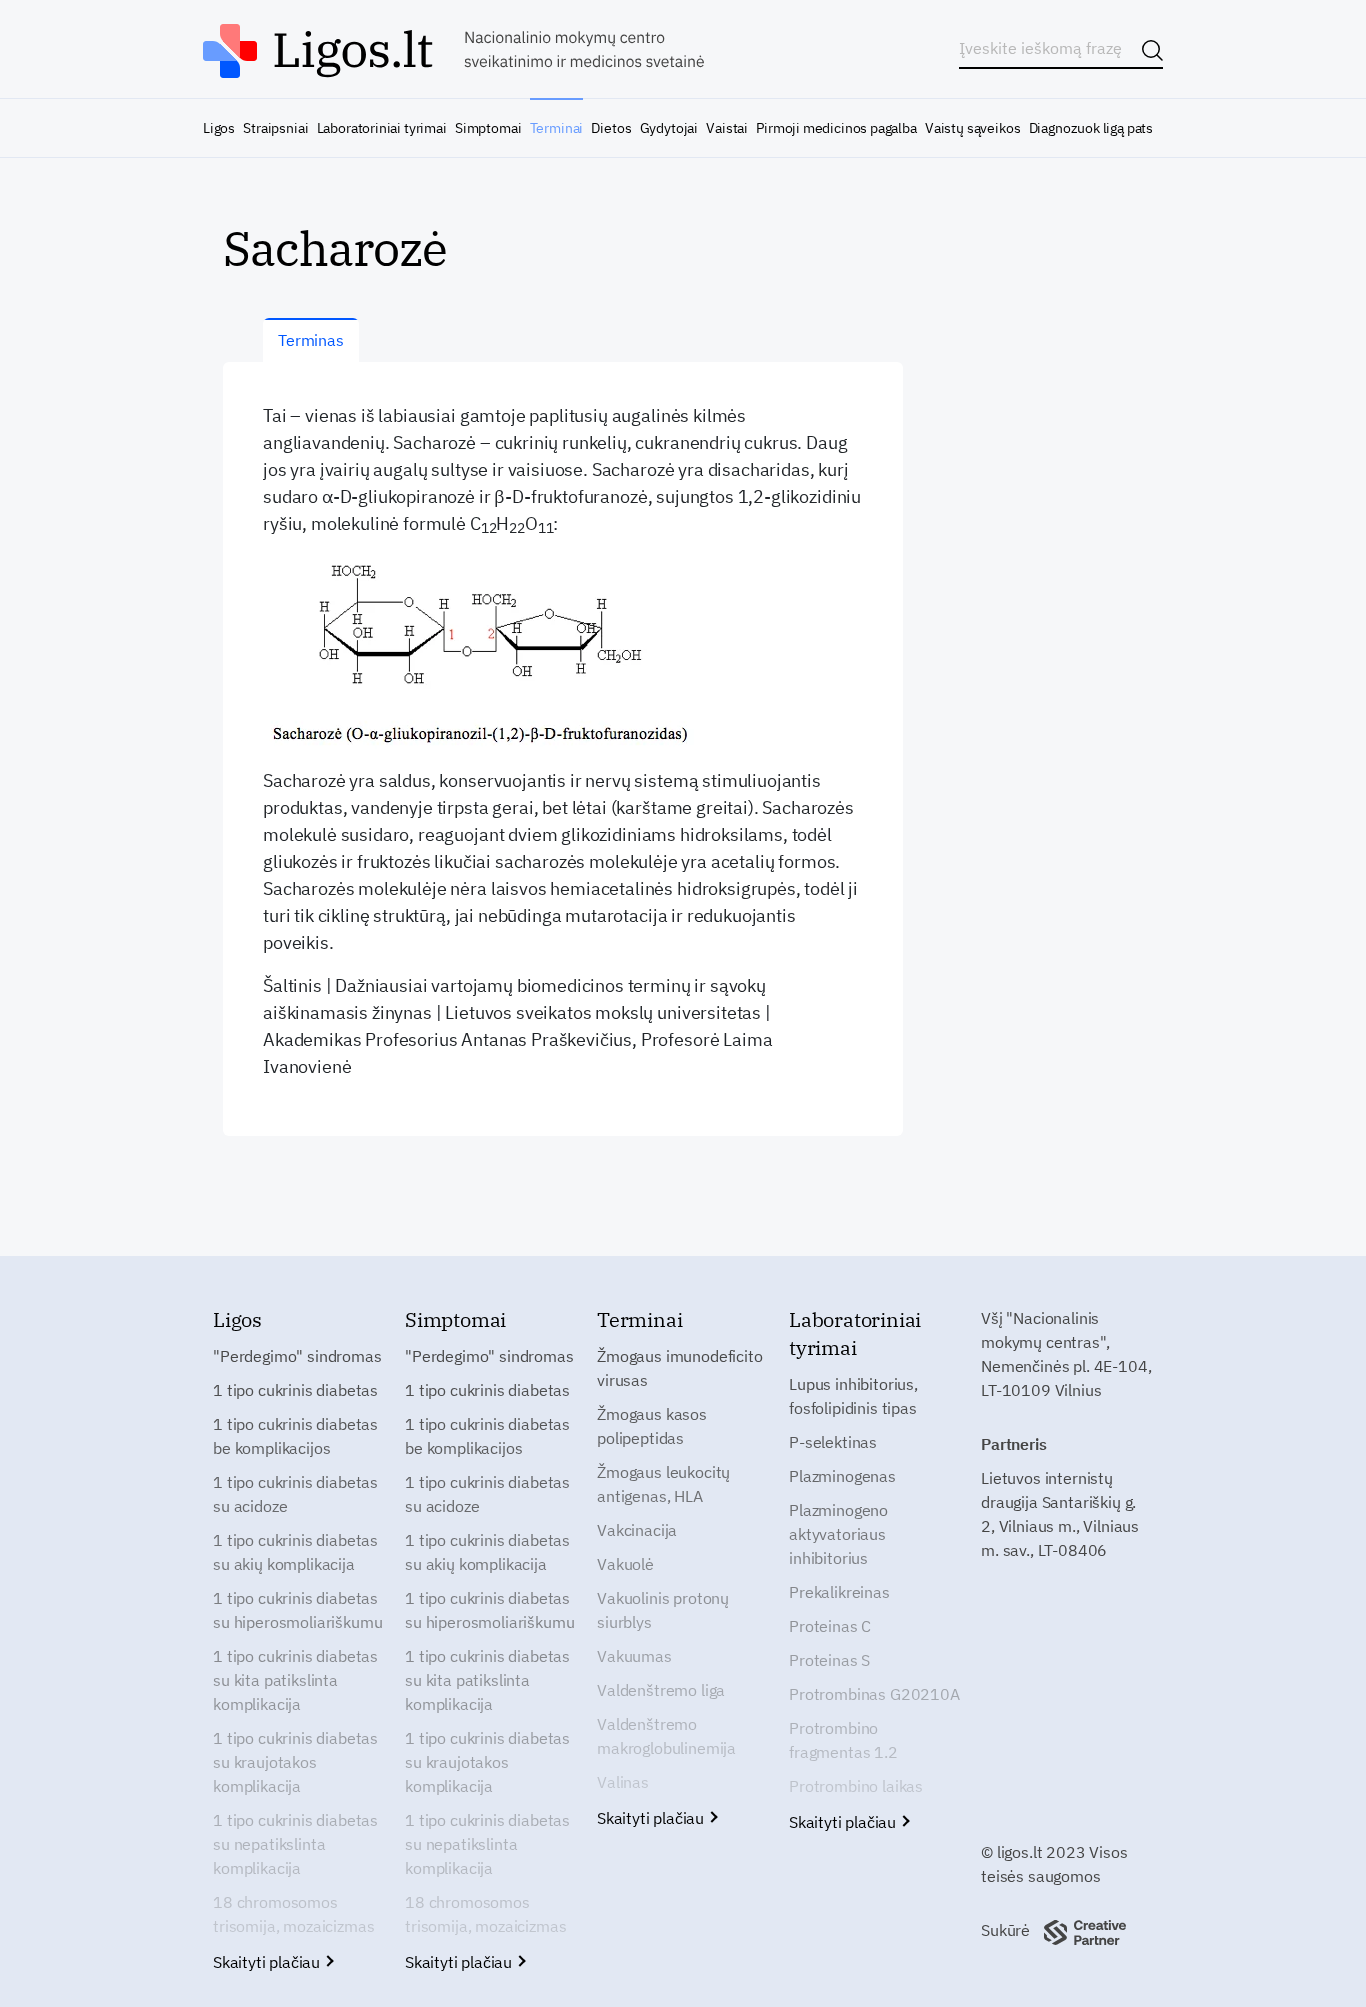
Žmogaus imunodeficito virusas (680, 1368)
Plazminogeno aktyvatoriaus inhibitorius (838, 1534)
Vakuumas (634, 1656)
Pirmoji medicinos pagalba (836, 128)
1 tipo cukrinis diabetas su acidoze (295, 1494)
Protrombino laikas (856, 1786)
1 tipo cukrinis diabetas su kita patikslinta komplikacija (295, 1680)
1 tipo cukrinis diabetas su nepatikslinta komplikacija (295, 1844)
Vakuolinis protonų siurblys (663, 1610)
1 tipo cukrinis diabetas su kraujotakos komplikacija (295, 1762)
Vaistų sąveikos (972, 128)
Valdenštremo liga (661, 1690)
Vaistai (727, 128)
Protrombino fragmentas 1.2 (843, 1740)
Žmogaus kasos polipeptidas (652, 1426)
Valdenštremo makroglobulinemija (666, 1736)
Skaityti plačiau (268, 1962)
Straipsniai (275, 128)
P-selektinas (833, 1442)
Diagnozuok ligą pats (1091, 128)
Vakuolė (625, 1564)
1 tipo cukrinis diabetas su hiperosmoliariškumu (297, 1610)
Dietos (611, 128)
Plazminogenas (842, 1476)
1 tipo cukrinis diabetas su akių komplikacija (295, 1552)
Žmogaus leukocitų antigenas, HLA (663, 1484)
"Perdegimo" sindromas (297, 1356)
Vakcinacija (637, 1530)
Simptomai (488, 128)
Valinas (623, 1782)
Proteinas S (829, 1660)
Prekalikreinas (839, 1592)
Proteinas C (830, 1626)
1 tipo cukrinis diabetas (295, 1390)
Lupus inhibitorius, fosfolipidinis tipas (853, 1396)
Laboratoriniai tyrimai (382, 128)
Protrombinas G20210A (874, 1694)
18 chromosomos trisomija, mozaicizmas (293, 1914)
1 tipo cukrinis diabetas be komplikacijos (295, 1436)
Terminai (557, 128)
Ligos (219, 128)
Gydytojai (669, 128)
